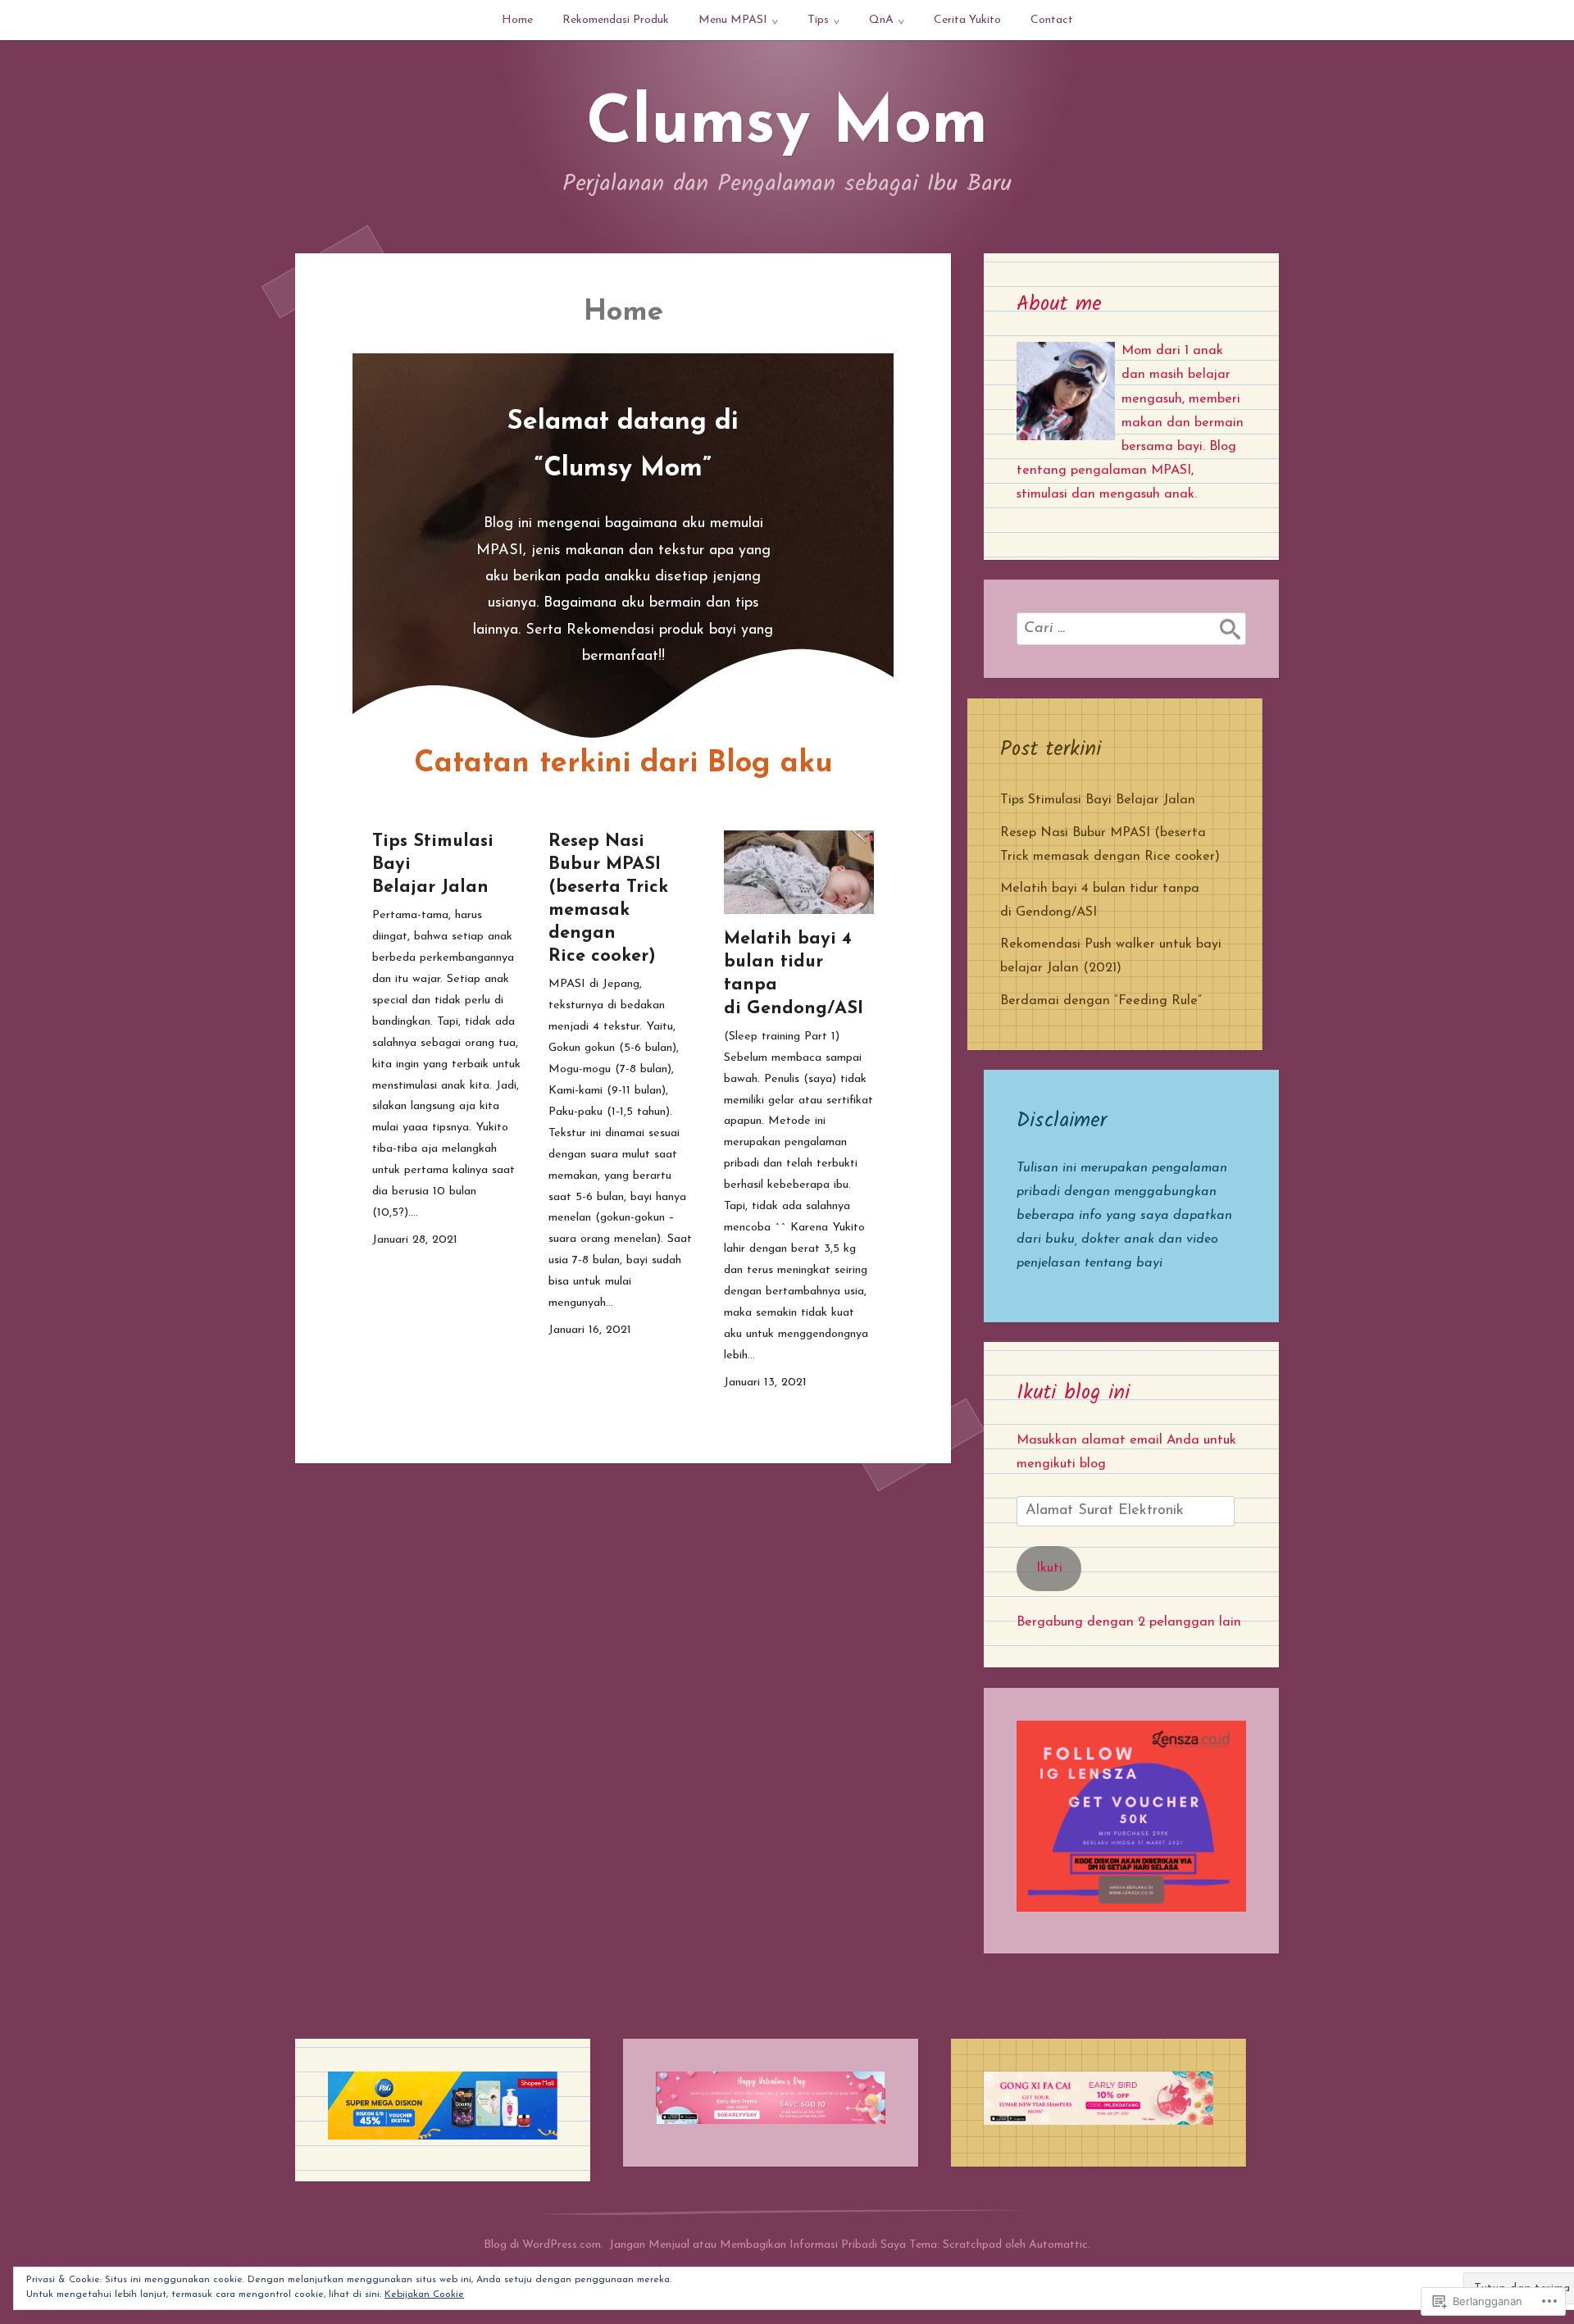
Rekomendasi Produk (616, 20)
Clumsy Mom (787, 125)
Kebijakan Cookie (424, 2294)
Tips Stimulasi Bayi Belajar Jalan (1098, 800)
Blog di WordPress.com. (544, 2245)
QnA (881, 20)
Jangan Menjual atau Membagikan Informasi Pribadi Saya (757, 2245)
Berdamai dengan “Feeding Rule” (1101, 1001)
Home (517, 20)
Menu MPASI (733, 20)
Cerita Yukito (967, 20)
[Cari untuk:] (1131, 629)
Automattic (1058, 2245)
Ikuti (1049, 1568)
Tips (818, 20)
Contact (1052, 20)
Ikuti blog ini (1073, 1393)
